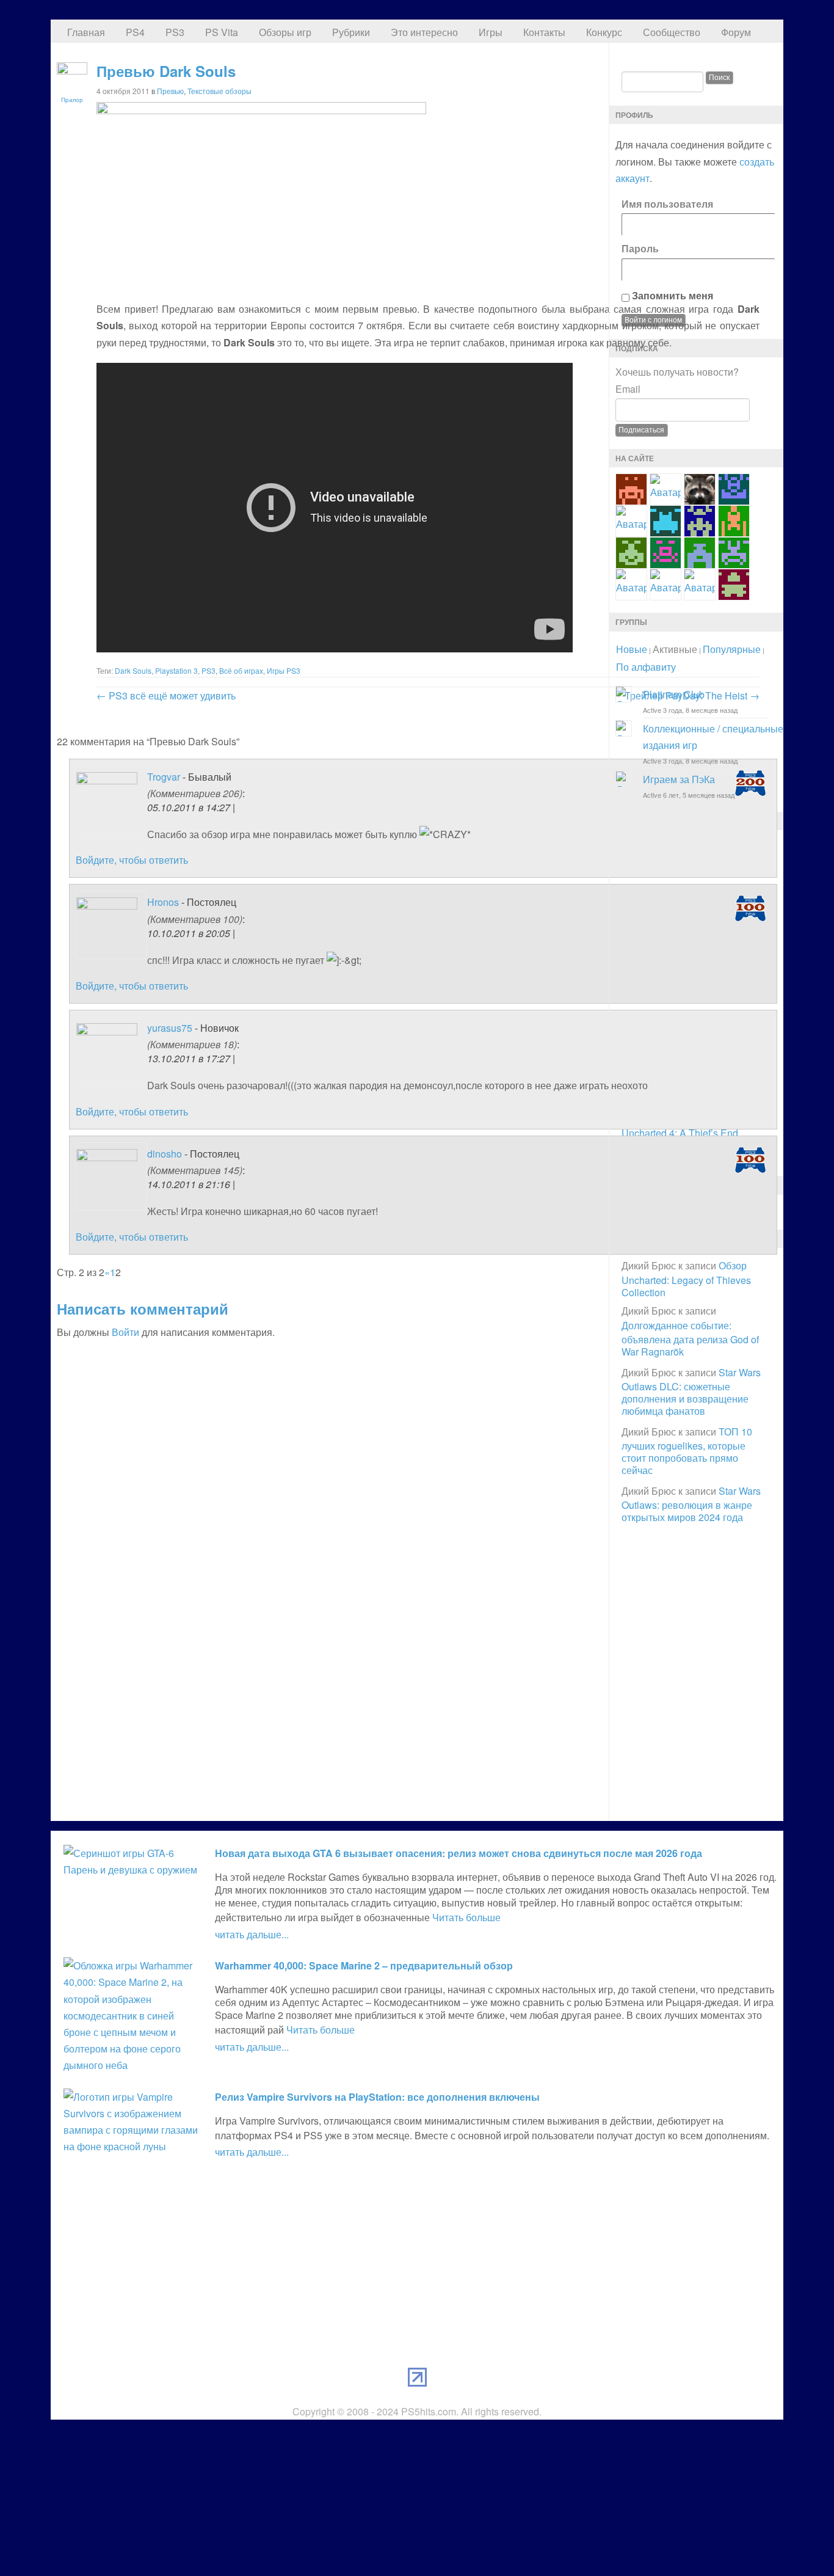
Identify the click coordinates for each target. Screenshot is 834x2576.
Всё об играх (241, 670)
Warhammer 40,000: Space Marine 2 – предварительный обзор (364, 1965)
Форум (736, 32)
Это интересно (424, 32)
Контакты (544, 32)
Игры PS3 (284, 670)
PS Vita (222, 32)
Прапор (72, 100)
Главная (86, 32)
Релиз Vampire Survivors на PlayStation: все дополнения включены (377, 2097)
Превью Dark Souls (166, 71)
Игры (491, 32)
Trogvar (164, 777)
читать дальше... (252, 1934)
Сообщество (672, 32)
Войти (125, 1332)
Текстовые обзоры (219, 91)
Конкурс (604, 32)
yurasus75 (170, 1028)
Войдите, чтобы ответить (132, 860)
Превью (170, 91)
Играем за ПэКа (679, 779)
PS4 (135, 32)
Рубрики (351, 32)
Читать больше (466, 1917)
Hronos (163, 902)
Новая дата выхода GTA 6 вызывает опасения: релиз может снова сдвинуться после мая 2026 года (459, 1853)
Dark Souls (133, 670)
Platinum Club (674, 694)
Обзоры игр (285, 32)
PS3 (175, 32)
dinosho (165, 1154)
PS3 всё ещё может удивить (166, 695)
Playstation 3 (176, 670)
